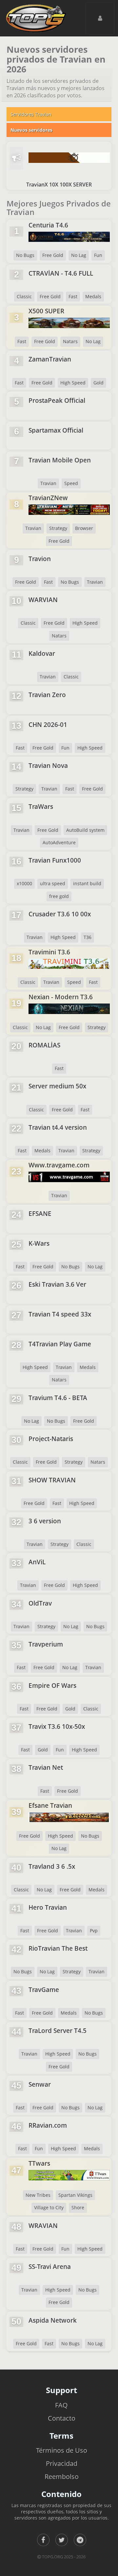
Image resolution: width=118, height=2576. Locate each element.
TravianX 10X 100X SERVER (59, 185)
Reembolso (62, 2477)
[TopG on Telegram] (80, 2540)
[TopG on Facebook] (43, 2540)
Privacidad (62, 2463)
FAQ (61, 2405)
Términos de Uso (62, 2450)
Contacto (62, 2418)
